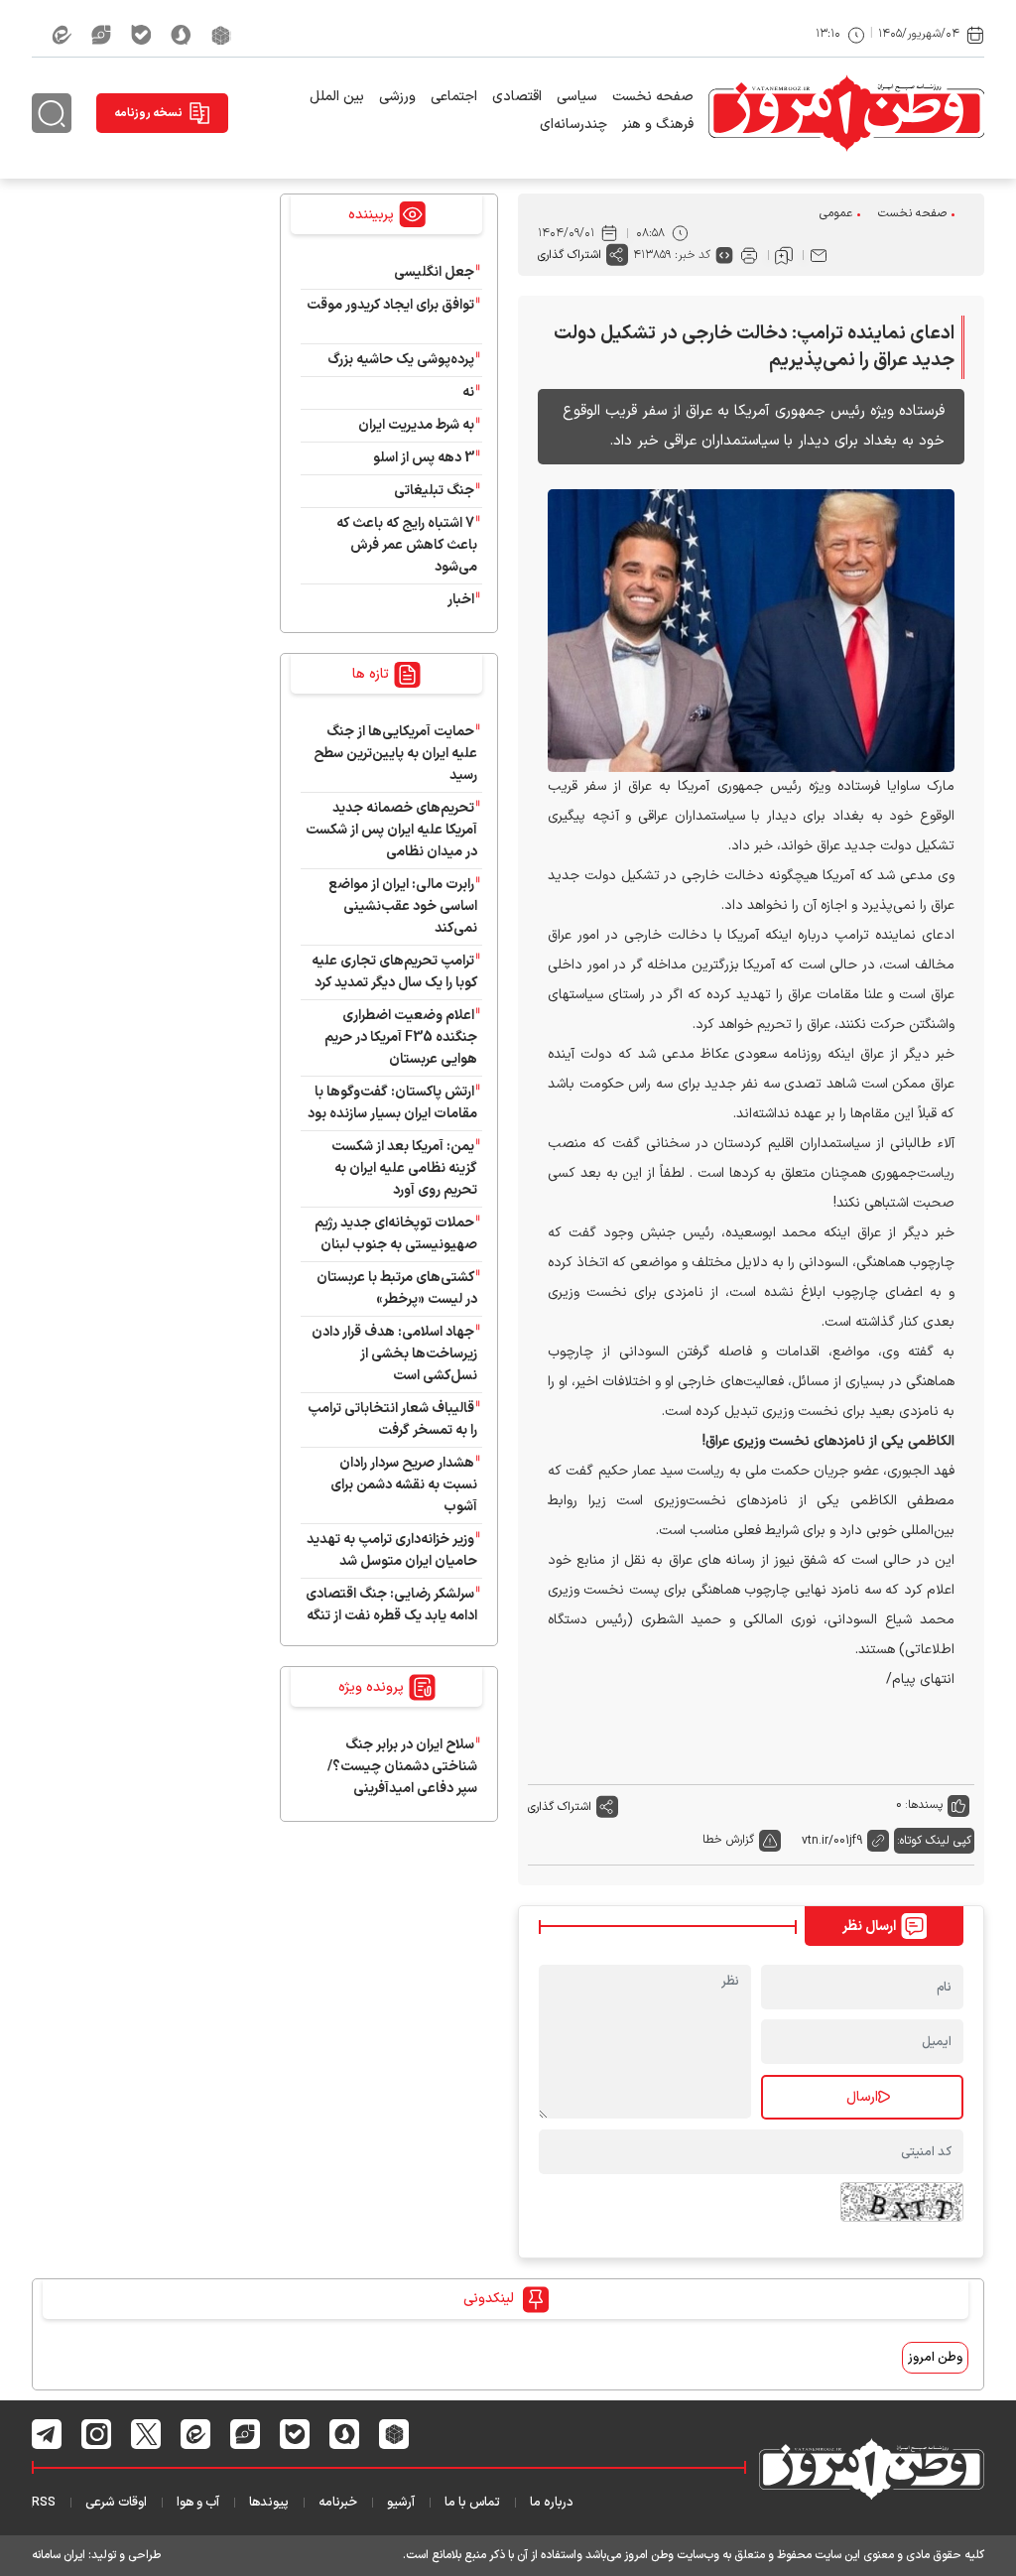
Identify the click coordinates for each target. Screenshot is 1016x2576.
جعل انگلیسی (434, 272)
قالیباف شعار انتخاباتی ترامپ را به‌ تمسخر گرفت (392, 1419)
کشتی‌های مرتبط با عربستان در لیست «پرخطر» (397, 1288)
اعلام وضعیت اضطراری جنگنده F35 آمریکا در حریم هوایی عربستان (401, 1037)
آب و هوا (198, 2503)
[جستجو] (52, 113)
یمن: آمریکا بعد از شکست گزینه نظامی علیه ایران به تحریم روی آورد (404, 1168)
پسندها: (924, 1805)
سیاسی (577, 97)
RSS (44, 2503)
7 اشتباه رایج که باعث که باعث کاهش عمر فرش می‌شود (407, 545)
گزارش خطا (728, 1840)
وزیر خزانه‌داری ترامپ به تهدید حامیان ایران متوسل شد (392, 1550)
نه (468, 392)
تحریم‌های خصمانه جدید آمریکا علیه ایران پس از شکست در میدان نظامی (391, 830)
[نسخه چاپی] (749, 255)
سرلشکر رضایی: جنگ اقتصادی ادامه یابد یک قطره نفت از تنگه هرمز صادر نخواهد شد (391, 1616)
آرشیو (401, 2503)
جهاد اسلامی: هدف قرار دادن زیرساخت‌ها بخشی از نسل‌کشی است (394, 1354)
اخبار (461, 600)
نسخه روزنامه (148, 113)
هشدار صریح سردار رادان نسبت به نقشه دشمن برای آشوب (404, 1485)
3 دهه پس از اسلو (424, 458)
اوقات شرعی (116, 2503)
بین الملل (337, 97)
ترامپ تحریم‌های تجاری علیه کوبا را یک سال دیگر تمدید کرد (394, 972)
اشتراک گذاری (570, 255)
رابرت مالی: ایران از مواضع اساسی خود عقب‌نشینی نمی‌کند (403, 906)
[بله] (141, 35)
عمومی (836, 213)
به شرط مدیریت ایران (416, 425)
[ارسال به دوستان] (819, 255)
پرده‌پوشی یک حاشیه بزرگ (401, 360)
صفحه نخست (653, 97)
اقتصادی (517, 97)
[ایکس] (146, 2434)
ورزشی (397, 97)
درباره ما (552, 2503)
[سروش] (181, 35)
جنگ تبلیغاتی (434, 491)
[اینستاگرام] (97, 2434)
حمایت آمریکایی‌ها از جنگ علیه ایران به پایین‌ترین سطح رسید (395, 754)
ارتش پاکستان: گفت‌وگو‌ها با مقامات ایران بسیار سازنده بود (392, 1103)
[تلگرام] (47, 2434)
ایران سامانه (59, 2555)
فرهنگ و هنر (658, 125)
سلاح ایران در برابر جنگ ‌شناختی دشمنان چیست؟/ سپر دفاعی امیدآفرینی (402, 1767)
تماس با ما (472, 2503)
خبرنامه (338, 2503)
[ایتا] (62, 35)
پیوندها (269, 2503)
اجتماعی (454, 97)
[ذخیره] (784, 255)
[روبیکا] (221, 35)
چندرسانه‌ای (573, 125)
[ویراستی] (101, 35)
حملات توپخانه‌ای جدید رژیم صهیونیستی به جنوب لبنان (396, 1234)
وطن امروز (935, 2358)
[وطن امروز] (846, 113)
